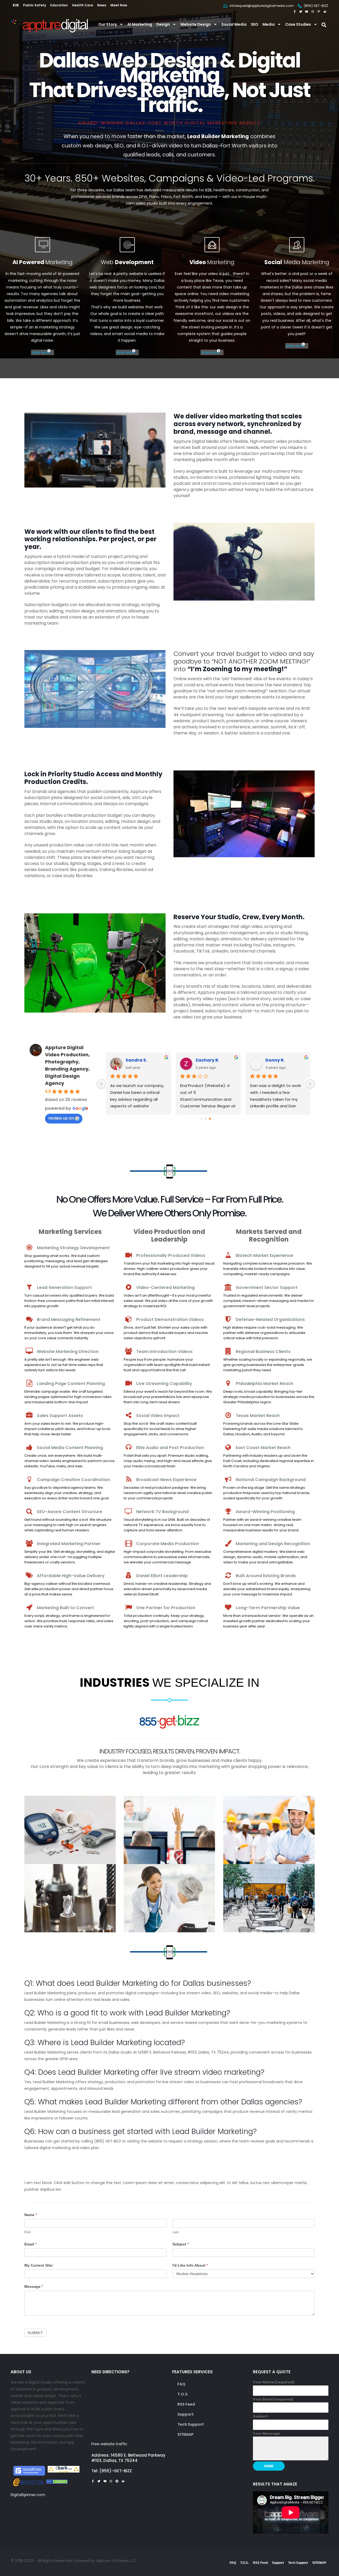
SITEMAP (186, 2434)
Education (59, 5)
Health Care (82, 5)
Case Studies (298, 24)
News (102, 5)
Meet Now (119, 5)
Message (34, 2286)
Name (31, 2215)
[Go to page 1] (206, 1119)
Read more (41, 352)
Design (163, 24)
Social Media (234, 24)
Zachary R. (205, 1060)
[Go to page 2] (210, 1119)
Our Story (108, 24)
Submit (35, 2333)
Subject (180, 2244)
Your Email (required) (273, 2399)
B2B (16, 5)
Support (186, 2414)
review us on (61, 1118)
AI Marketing (140, 24)
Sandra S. (134, 1060)
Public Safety (35, 5)
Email (30, 2244)
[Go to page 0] (201, 1119)
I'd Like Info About (190, 2265)
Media (269, 24)
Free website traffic (109, 2444)
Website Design (196, 24)
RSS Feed (186, 2404)
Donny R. (272, 1060)
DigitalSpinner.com (28, 2495)
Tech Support (191, 2424)
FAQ (181, 2384)
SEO (255, 24)
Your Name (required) (274, 2382)
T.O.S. (183, 2394)
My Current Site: (39, 2265)
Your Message (266, 2433)
